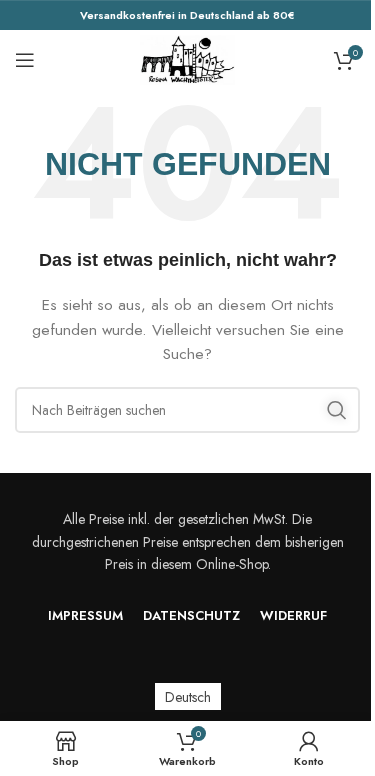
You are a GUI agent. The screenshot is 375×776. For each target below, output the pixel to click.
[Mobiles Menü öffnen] (25, 60)
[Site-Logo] (188, 58)
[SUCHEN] (337, 410)
